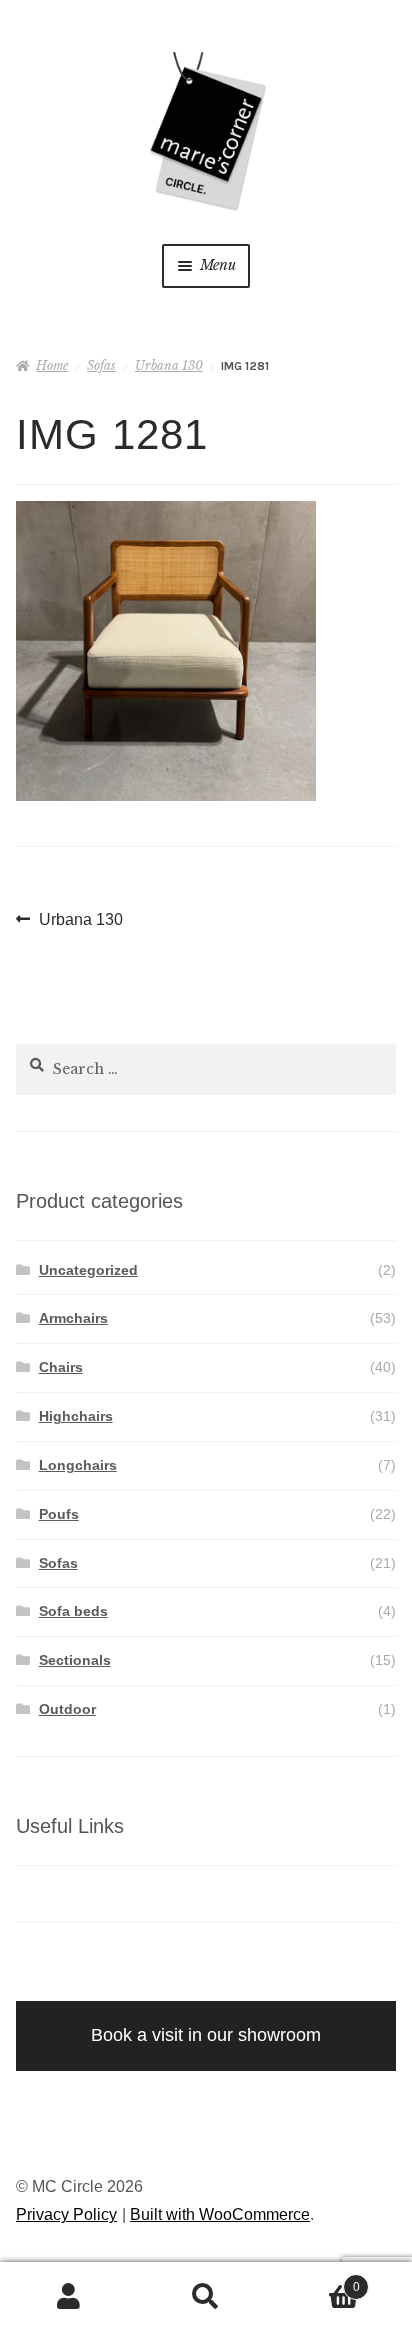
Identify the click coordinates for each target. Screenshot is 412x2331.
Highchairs (76, 1416)
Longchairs (78, 1465)
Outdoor (67, 1709)
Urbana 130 (169, 365)
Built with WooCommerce (220, 2214)
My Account (68, 2297)
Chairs (61, 1367)
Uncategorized (88, 1270)
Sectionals (75, 1660)
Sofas (101, 365)
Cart (317, 2281)
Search (205, 2297)
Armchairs (73, 1318)
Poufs (59, 1514)
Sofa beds (73, 1611)
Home (52, 365)
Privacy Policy (66, 2214)
